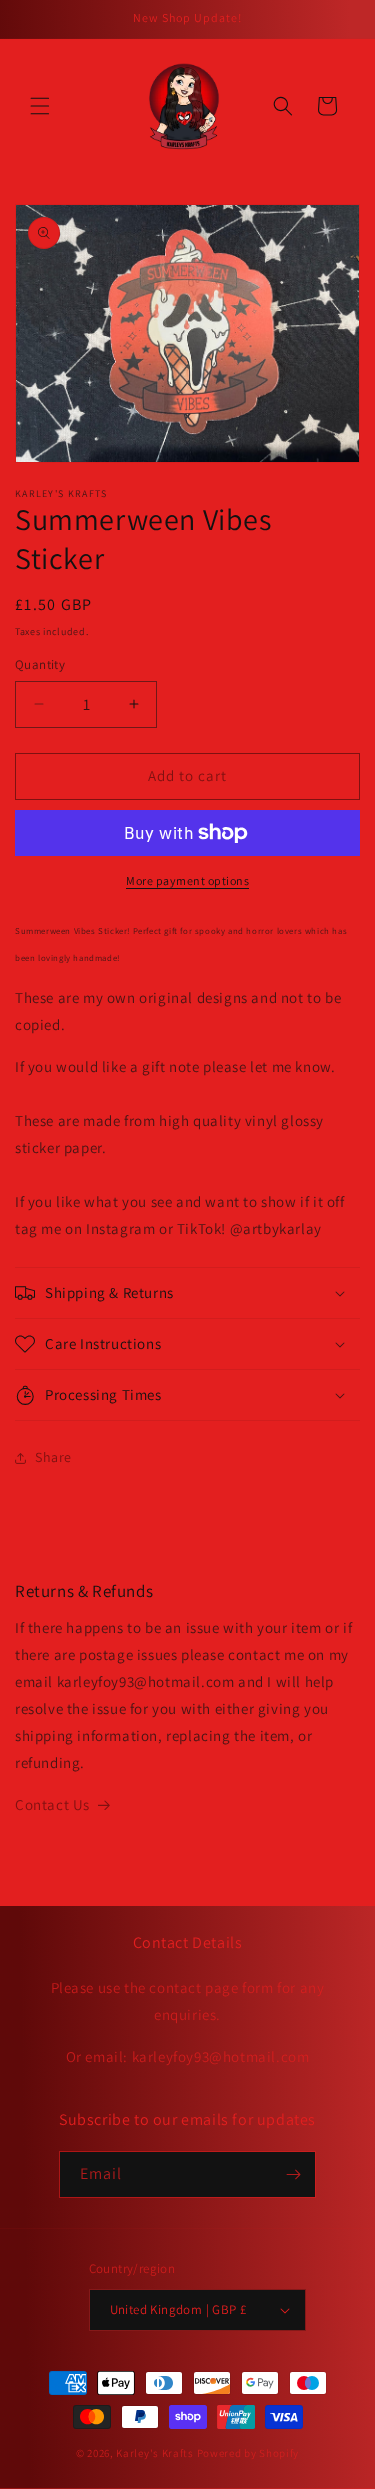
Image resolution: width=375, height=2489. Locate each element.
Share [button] (53, 1457)
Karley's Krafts (156, 2453)
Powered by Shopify (248, 2453)
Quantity (40, 664)
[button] (40, 106)
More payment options (187, 880)
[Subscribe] (293, 2174)
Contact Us (52, 1804)
